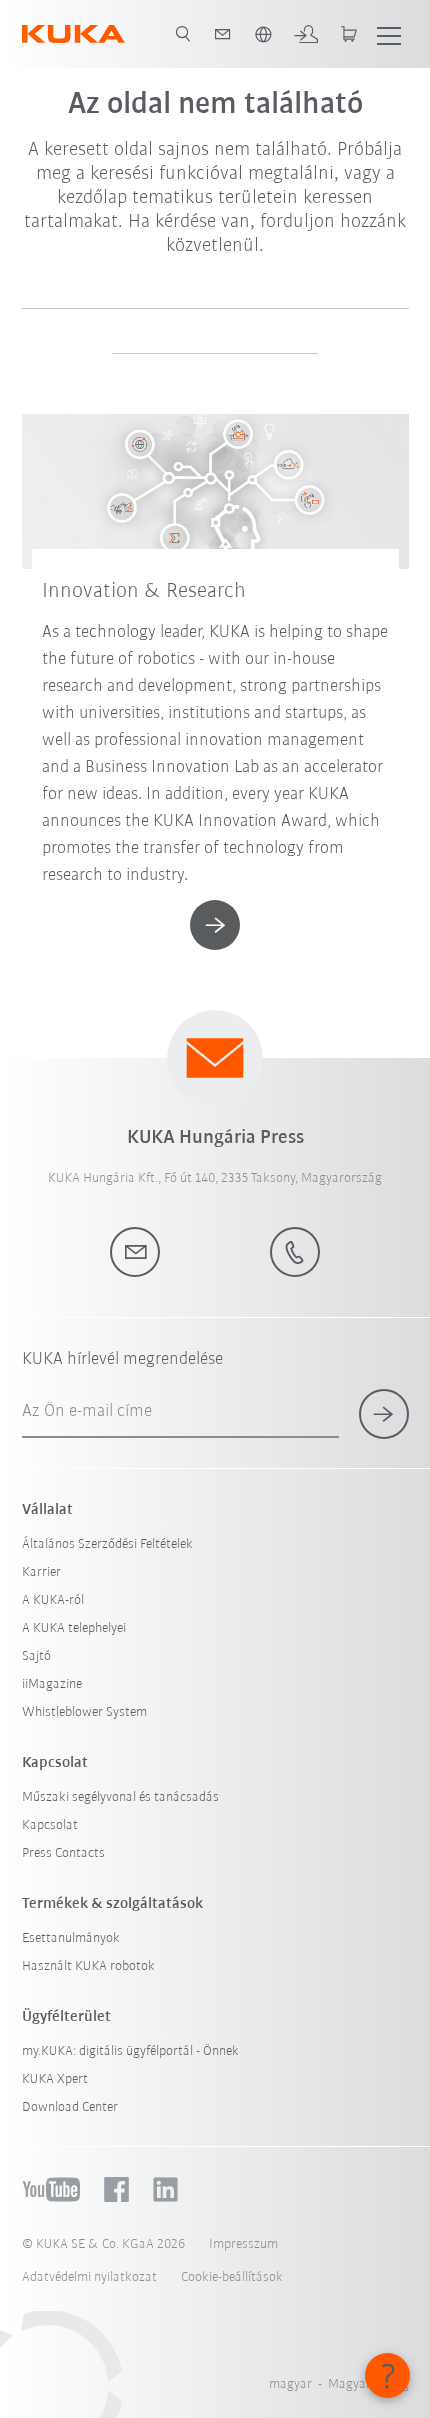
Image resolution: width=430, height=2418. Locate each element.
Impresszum (243, 2244)
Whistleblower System (84, 1712)
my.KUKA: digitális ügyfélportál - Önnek (130, 2051)
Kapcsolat (50, 1825)
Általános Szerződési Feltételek (107, 1544)
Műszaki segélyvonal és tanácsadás (120, 1797)
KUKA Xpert (55, 2079)
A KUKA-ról (53, 1600)
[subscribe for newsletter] (384, 1414)
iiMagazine (52, 1684)
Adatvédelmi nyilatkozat (89, 2277)
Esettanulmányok (71, 1938)
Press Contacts (63, 1853)
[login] (306, 34)
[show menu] (389, 34)
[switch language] (263, 34)
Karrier (41, 1572)
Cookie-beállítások (232, 2277)
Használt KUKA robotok (88, 1966)
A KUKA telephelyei (74, 1628)
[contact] (223, 34)
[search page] (183, 34)
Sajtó (36, 1656)
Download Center (70, 2107)
